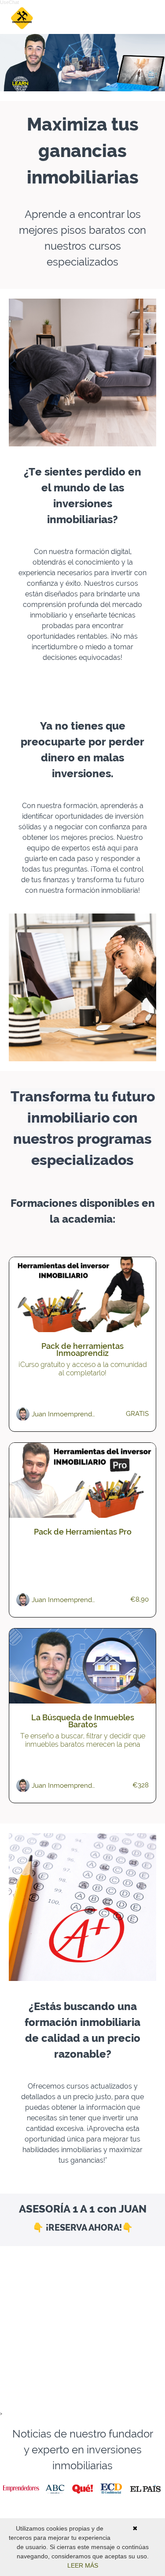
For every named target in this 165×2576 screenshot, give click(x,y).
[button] (151, 18)
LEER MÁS (83, 2565)
